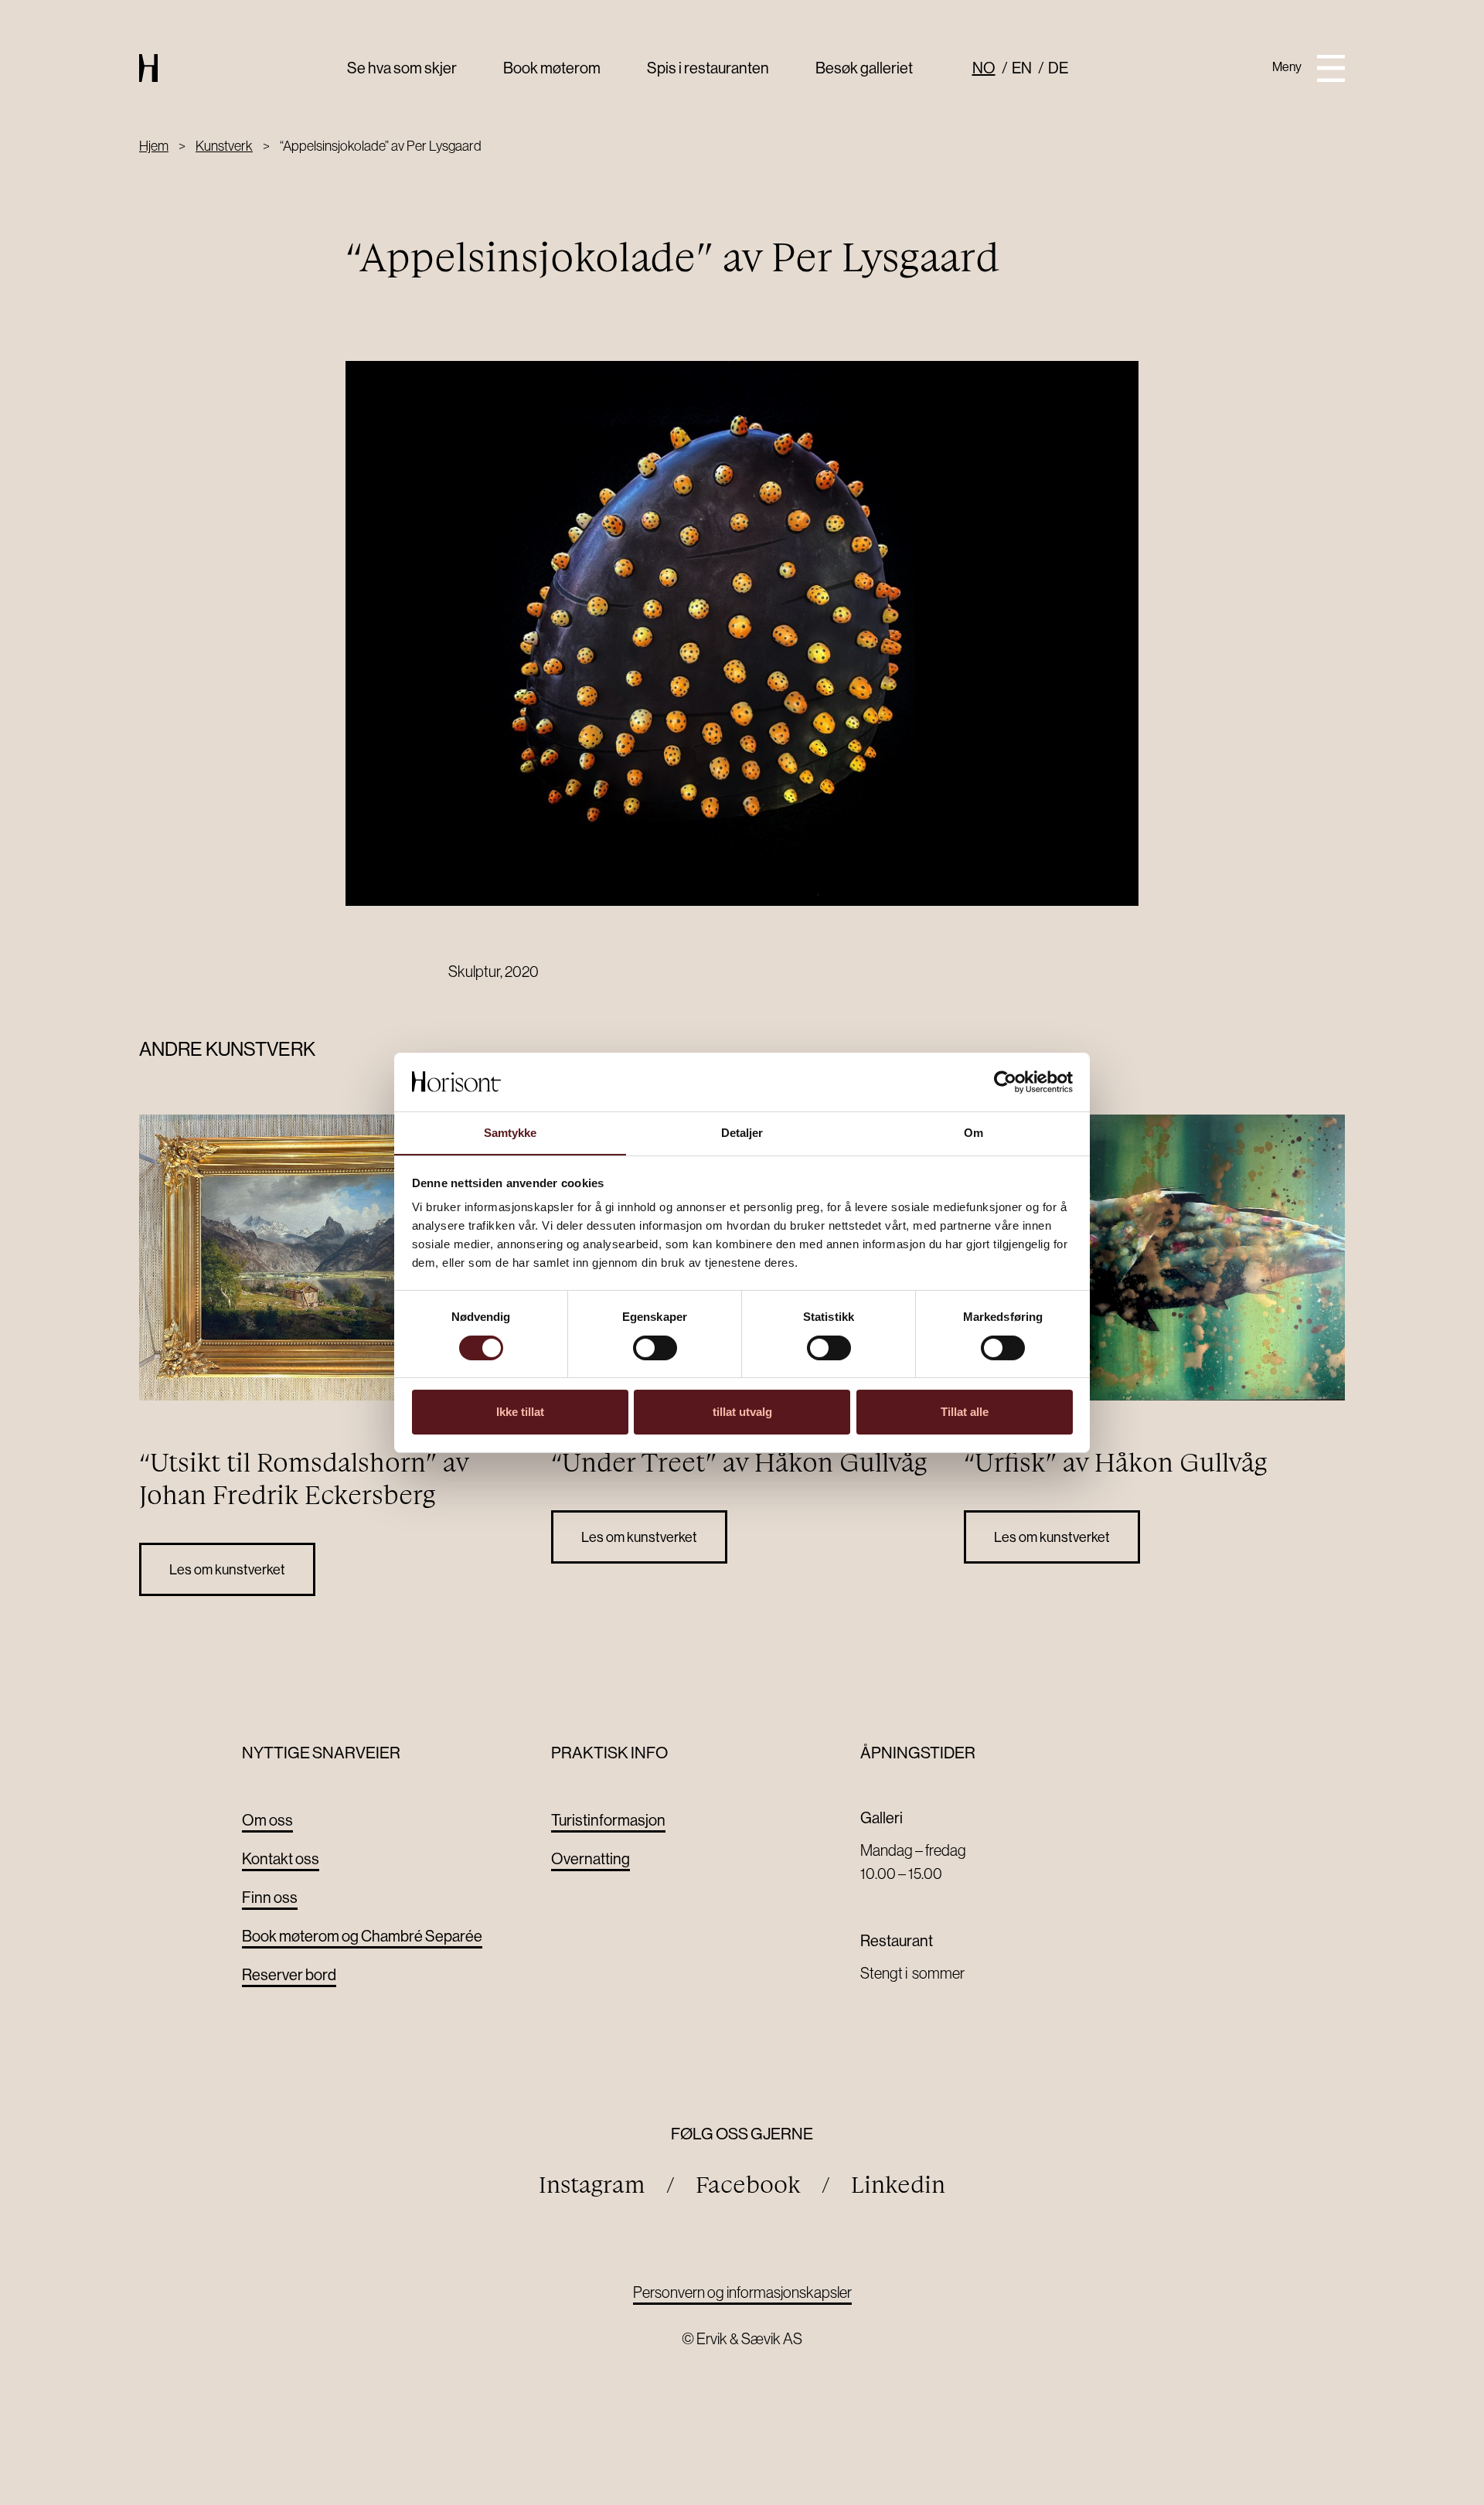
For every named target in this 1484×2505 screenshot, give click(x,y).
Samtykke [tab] (511, 1133)
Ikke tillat (520, 1412)
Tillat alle (965, 1412)
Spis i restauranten (708, 68)
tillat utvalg (742, 1412)
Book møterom (552, 68)
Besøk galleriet (864, 68)
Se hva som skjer (402, 68)
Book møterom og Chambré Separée (362, 1936)
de (1058, 68)
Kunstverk (224, 146)
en (1022, 68)
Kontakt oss (281, 1858)
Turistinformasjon (608, 1820)
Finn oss (270, 1897)
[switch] (655, 1348)
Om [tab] (973, 1133)
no (984, 68)
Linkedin (898, 2185)
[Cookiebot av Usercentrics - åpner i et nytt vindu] (1005, 1082)
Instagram (592, 2185)
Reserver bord (289, 1974)
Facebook (748, 2185)
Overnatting (591, 1858)
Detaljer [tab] (742, 1133)
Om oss (267, 1820)
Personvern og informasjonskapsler (742, 2292)
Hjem (154, 146)
